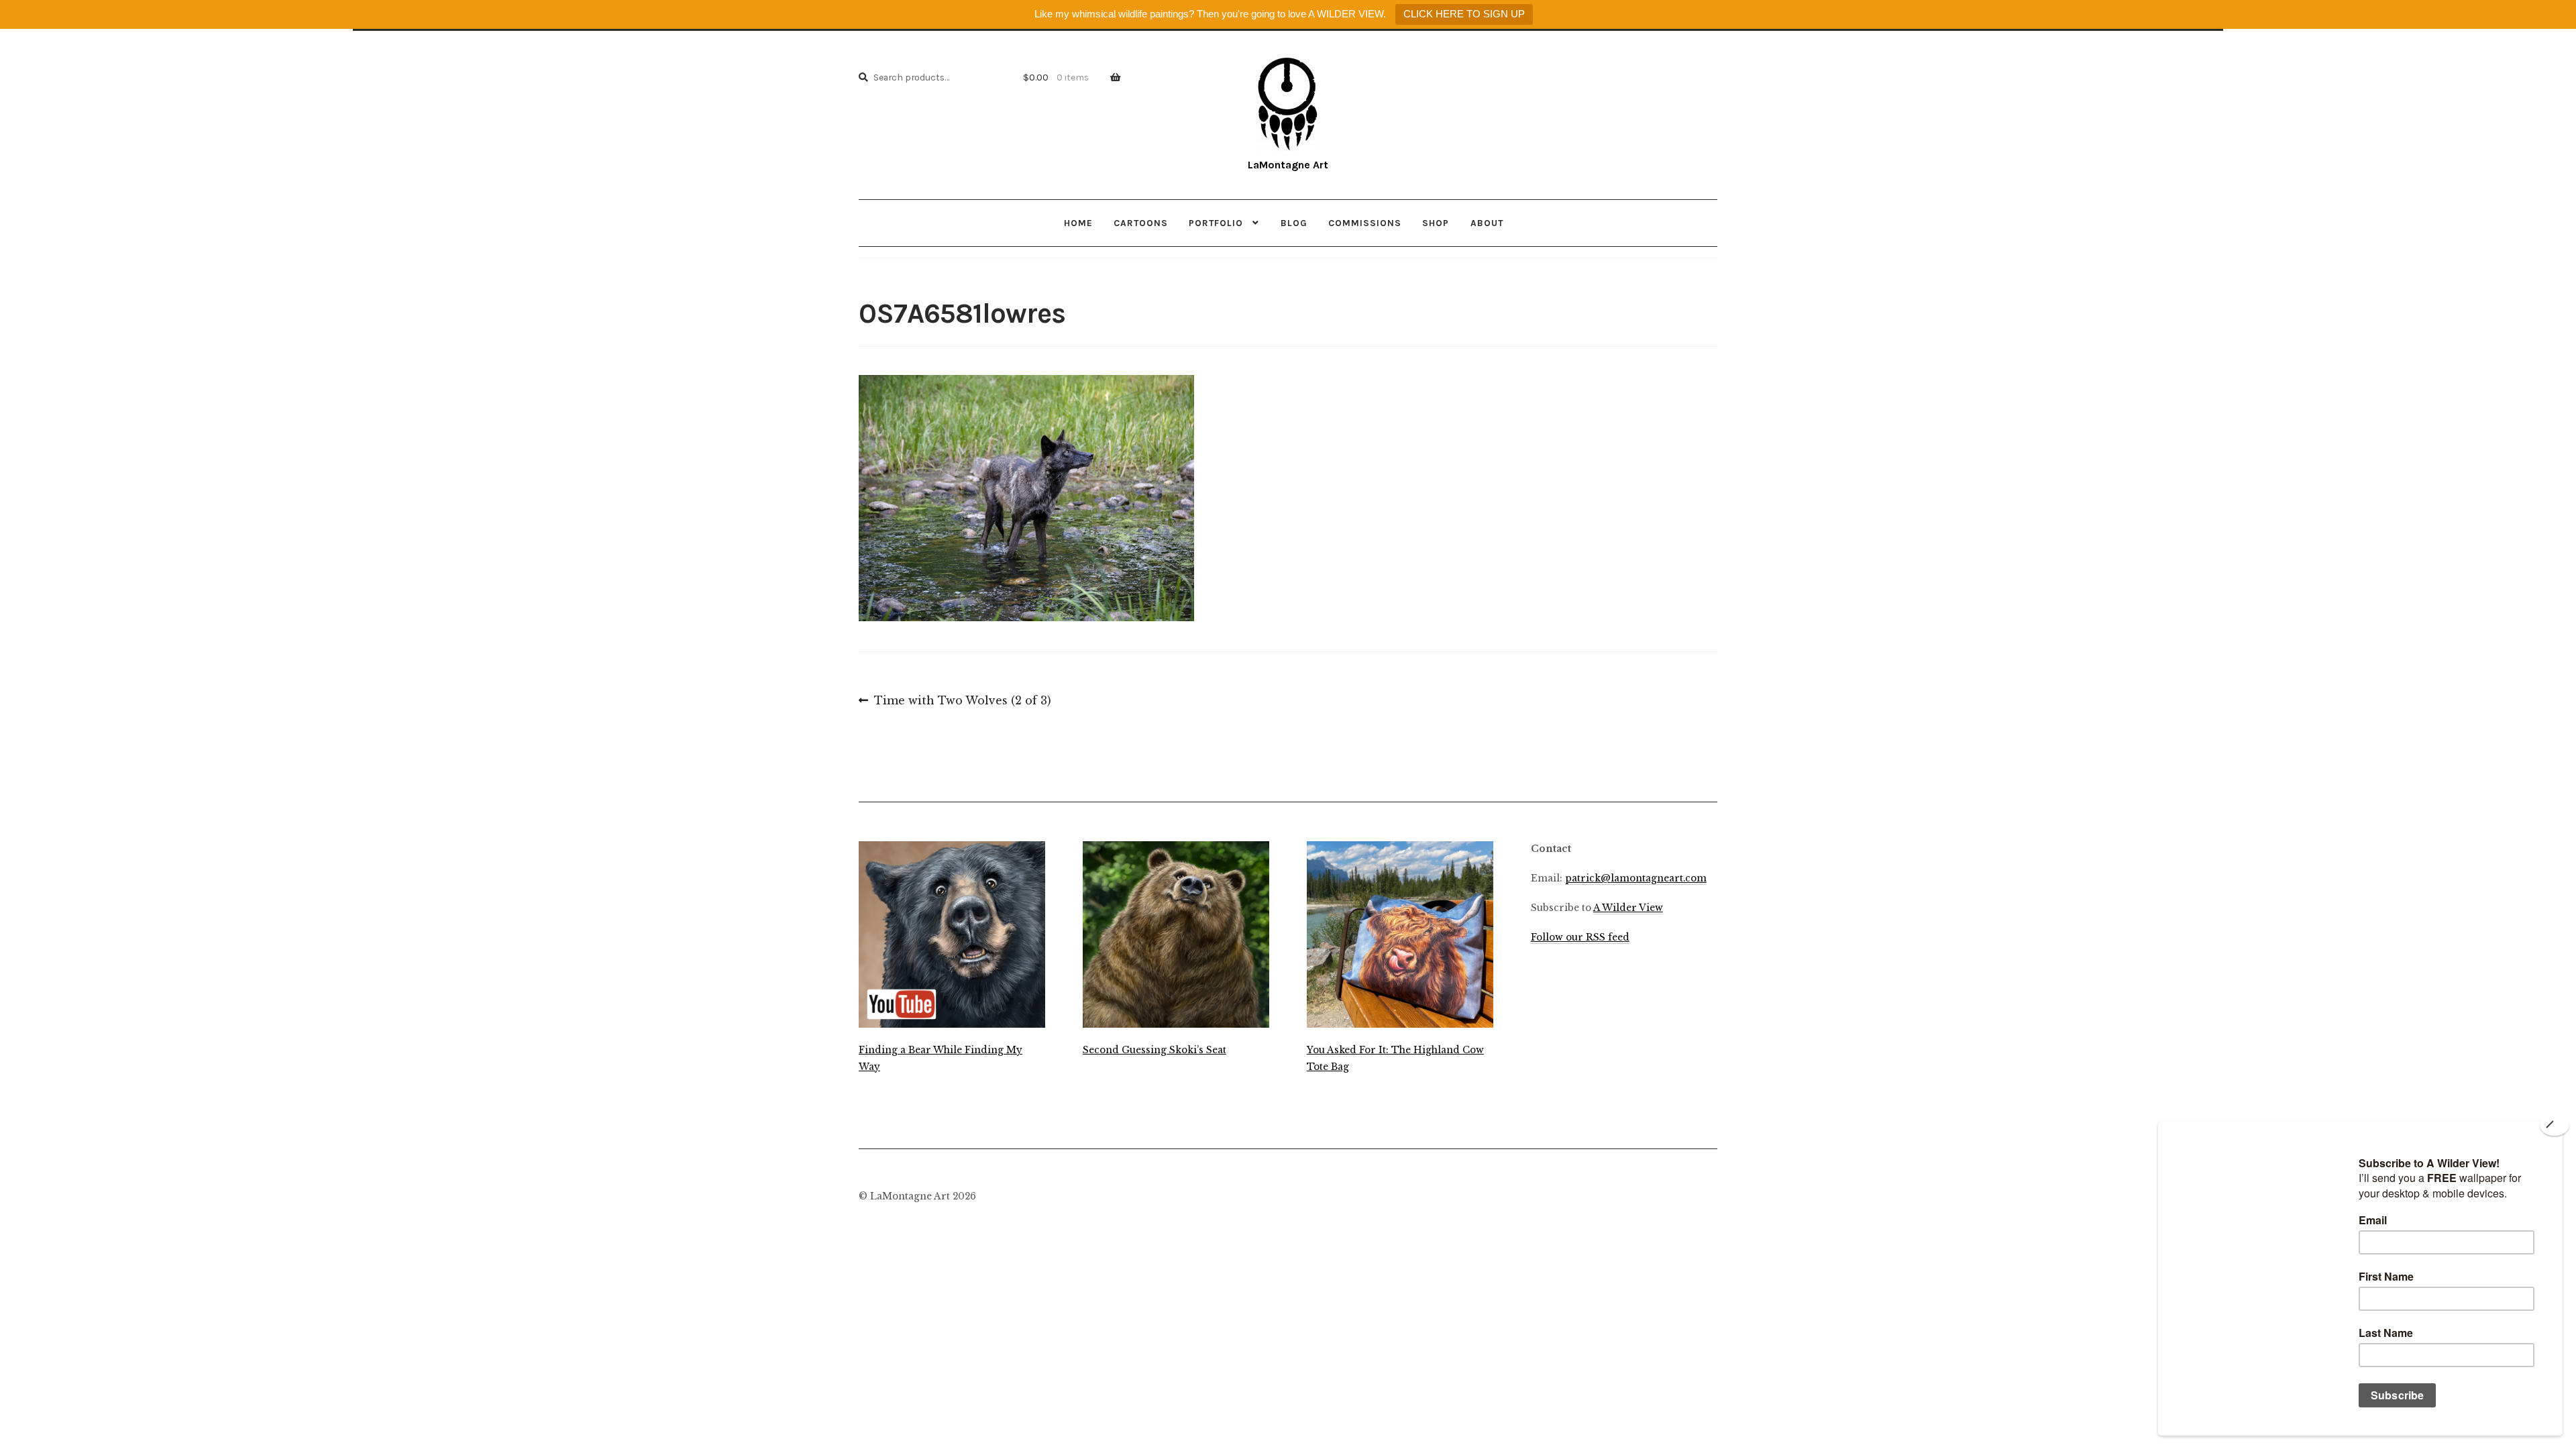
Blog (1294, 223)
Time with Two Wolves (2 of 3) (962, 702)
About (1487, 223)
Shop (1436, 223)
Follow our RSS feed (1580, 937)
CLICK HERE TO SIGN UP (1464, 14)
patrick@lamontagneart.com (1636, 878)
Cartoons (1141, 223)
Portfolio (1216, 223)
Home (1078, 223)
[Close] (2555, 1125)
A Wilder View (1628, 908)
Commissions (1365, 223)
